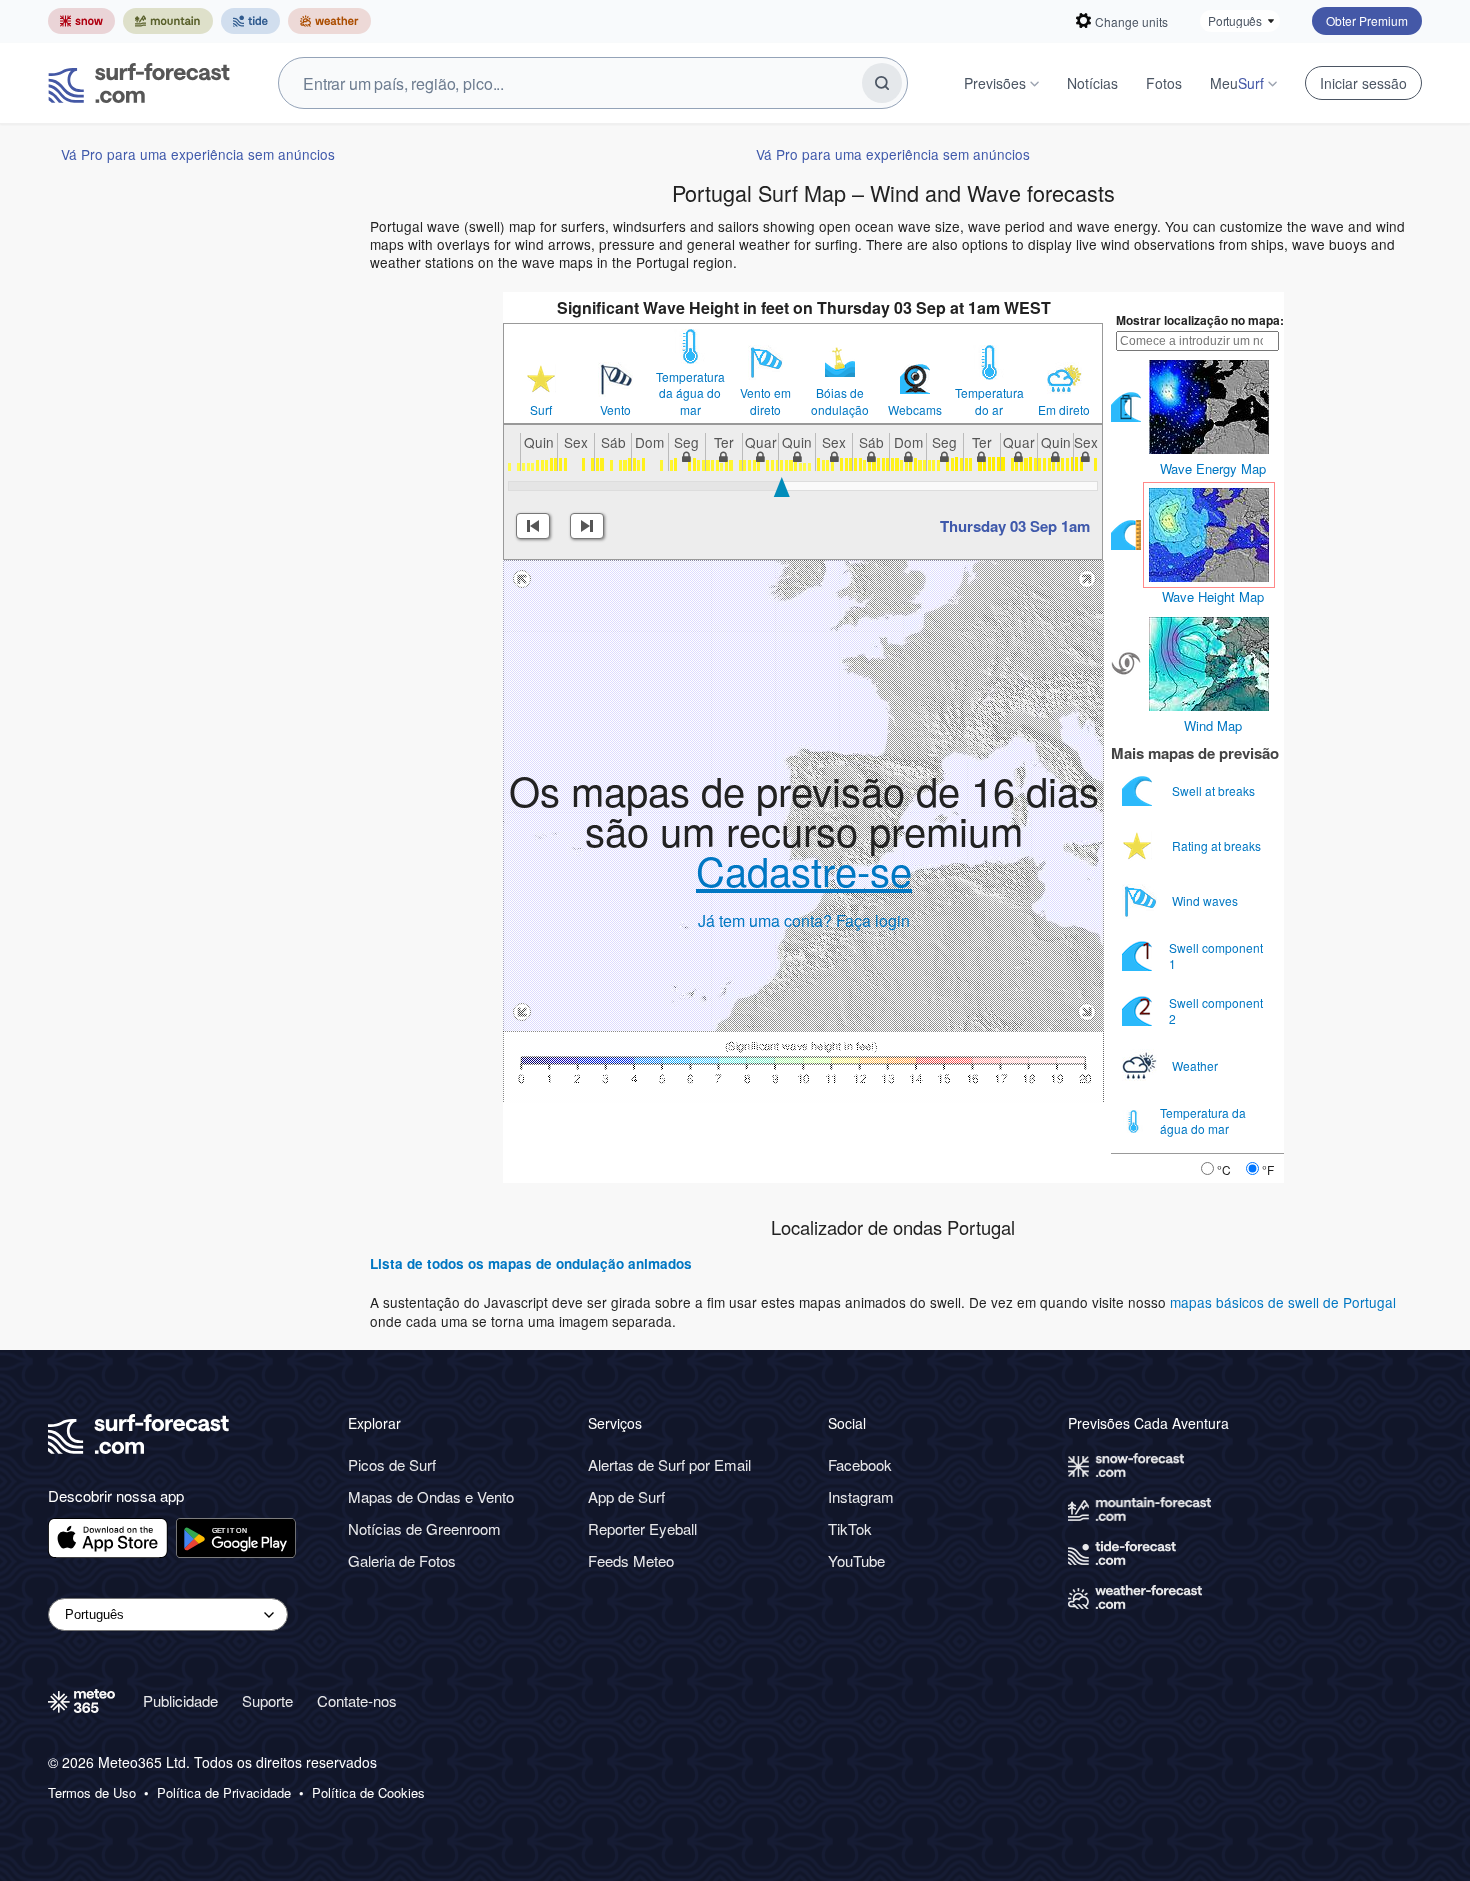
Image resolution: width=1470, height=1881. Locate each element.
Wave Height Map (1213, 596)
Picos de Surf (392, 1464)
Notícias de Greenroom (424, 1528)
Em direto (1064, 410)
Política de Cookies (368, 1793)
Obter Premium (1367, 20)
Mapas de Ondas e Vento (431, 1496)
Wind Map (1213, 725)
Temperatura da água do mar (690, 393)
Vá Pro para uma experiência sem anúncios (198, 154)
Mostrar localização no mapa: (1200, 320)
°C (1224, 1169)
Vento (615, 410)
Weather (1196, 1065)
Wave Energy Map (1213, 468)
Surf (541, 410)
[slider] (781, 487)
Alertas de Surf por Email (669, 1464)
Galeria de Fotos (402, 1560)
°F (1268, 1169)
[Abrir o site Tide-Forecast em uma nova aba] (250, 21)
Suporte (267, 1700)
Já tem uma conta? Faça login (804, 920)
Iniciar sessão (1363, 83)
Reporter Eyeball (642, 1528)
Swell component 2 (1216, 1010)
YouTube (856, 1560)
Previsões (995, 83)
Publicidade (180, 1700)
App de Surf (626, 1496)
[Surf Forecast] (139, 83)
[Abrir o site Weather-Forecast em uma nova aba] (329, 21)
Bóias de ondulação (840, 401)
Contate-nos (357, 1700)
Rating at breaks (1218, 845)
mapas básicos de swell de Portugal (1283, 1302)
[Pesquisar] (882, 83)
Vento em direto (765, 401)
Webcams (915, 410)
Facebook (860, 1464)
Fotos (1164, 83)
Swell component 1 (1216, 955)
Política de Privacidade (224, 1793)
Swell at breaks (1215, 790)
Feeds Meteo (631, 1560)
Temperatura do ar (989, 401)
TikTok (850, 1528)
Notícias (1092, 83)
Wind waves (1206, 900)
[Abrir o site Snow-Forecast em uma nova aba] (81, 21)
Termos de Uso (92, 1793)
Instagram (861, 1496)
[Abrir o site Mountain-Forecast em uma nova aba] (168, 21)
